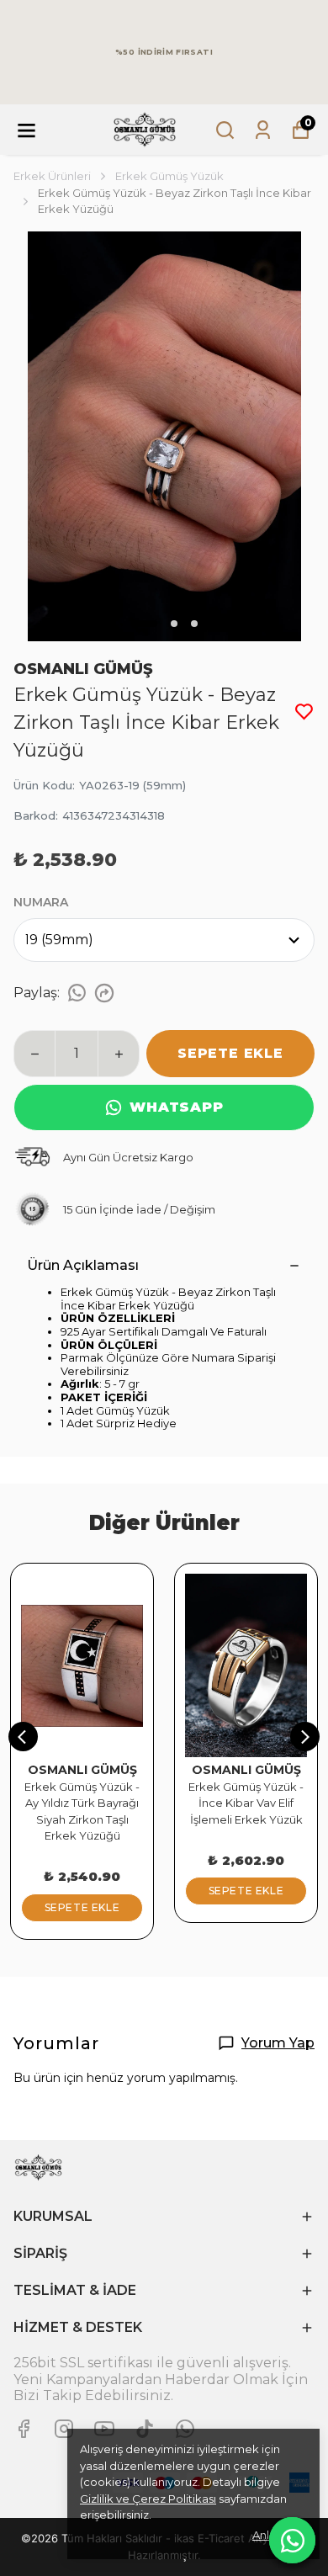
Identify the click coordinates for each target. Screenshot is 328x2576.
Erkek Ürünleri (52, 176)
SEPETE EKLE (230, 1053)
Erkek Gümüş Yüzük (169, 176)
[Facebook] (24, 2429)
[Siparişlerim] (263, 130)
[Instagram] (64, 2429)
